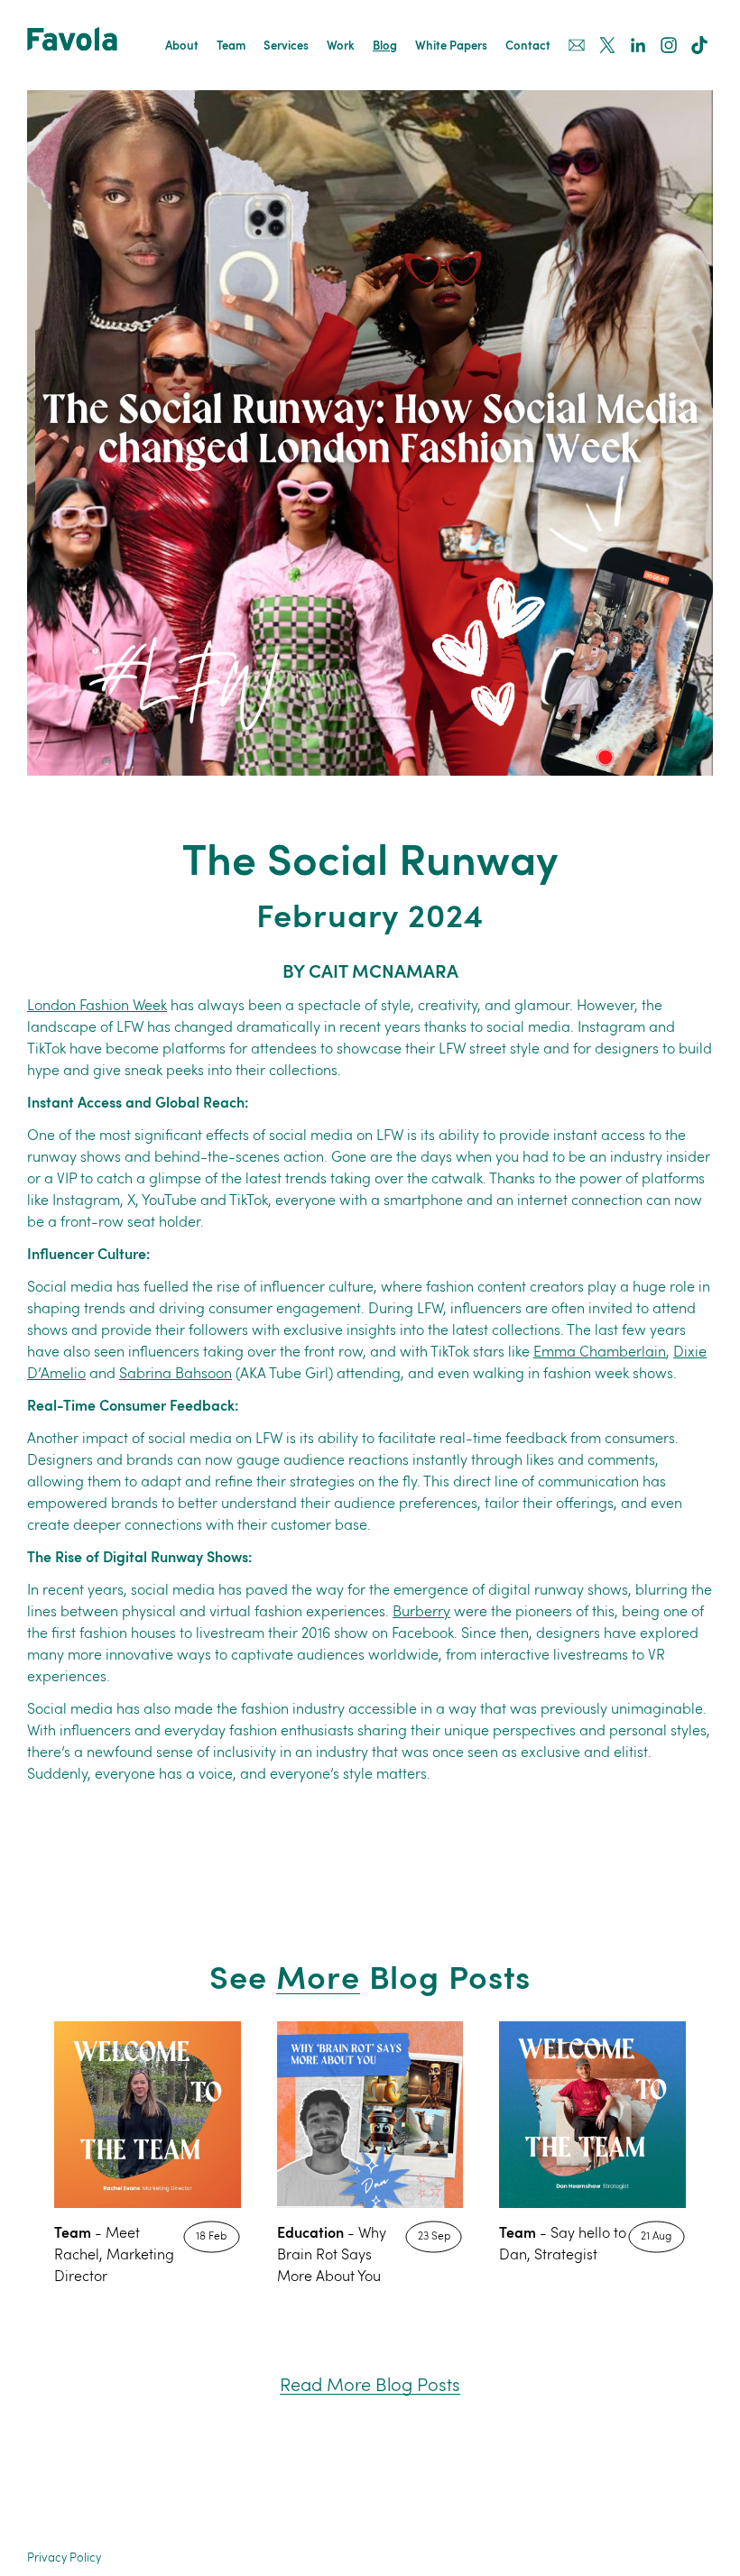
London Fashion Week (97, 1007)
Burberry (421, 1613)
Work (341, 46)
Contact (528, 46)
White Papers (451, 46)
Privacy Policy (64, 2558)
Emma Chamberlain (600, 1353)
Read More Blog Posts (370, 2386)
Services (286, 46)
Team (231, 46)
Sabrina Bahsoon (176, 1375)
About (182, 46)
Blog (385, 46)
